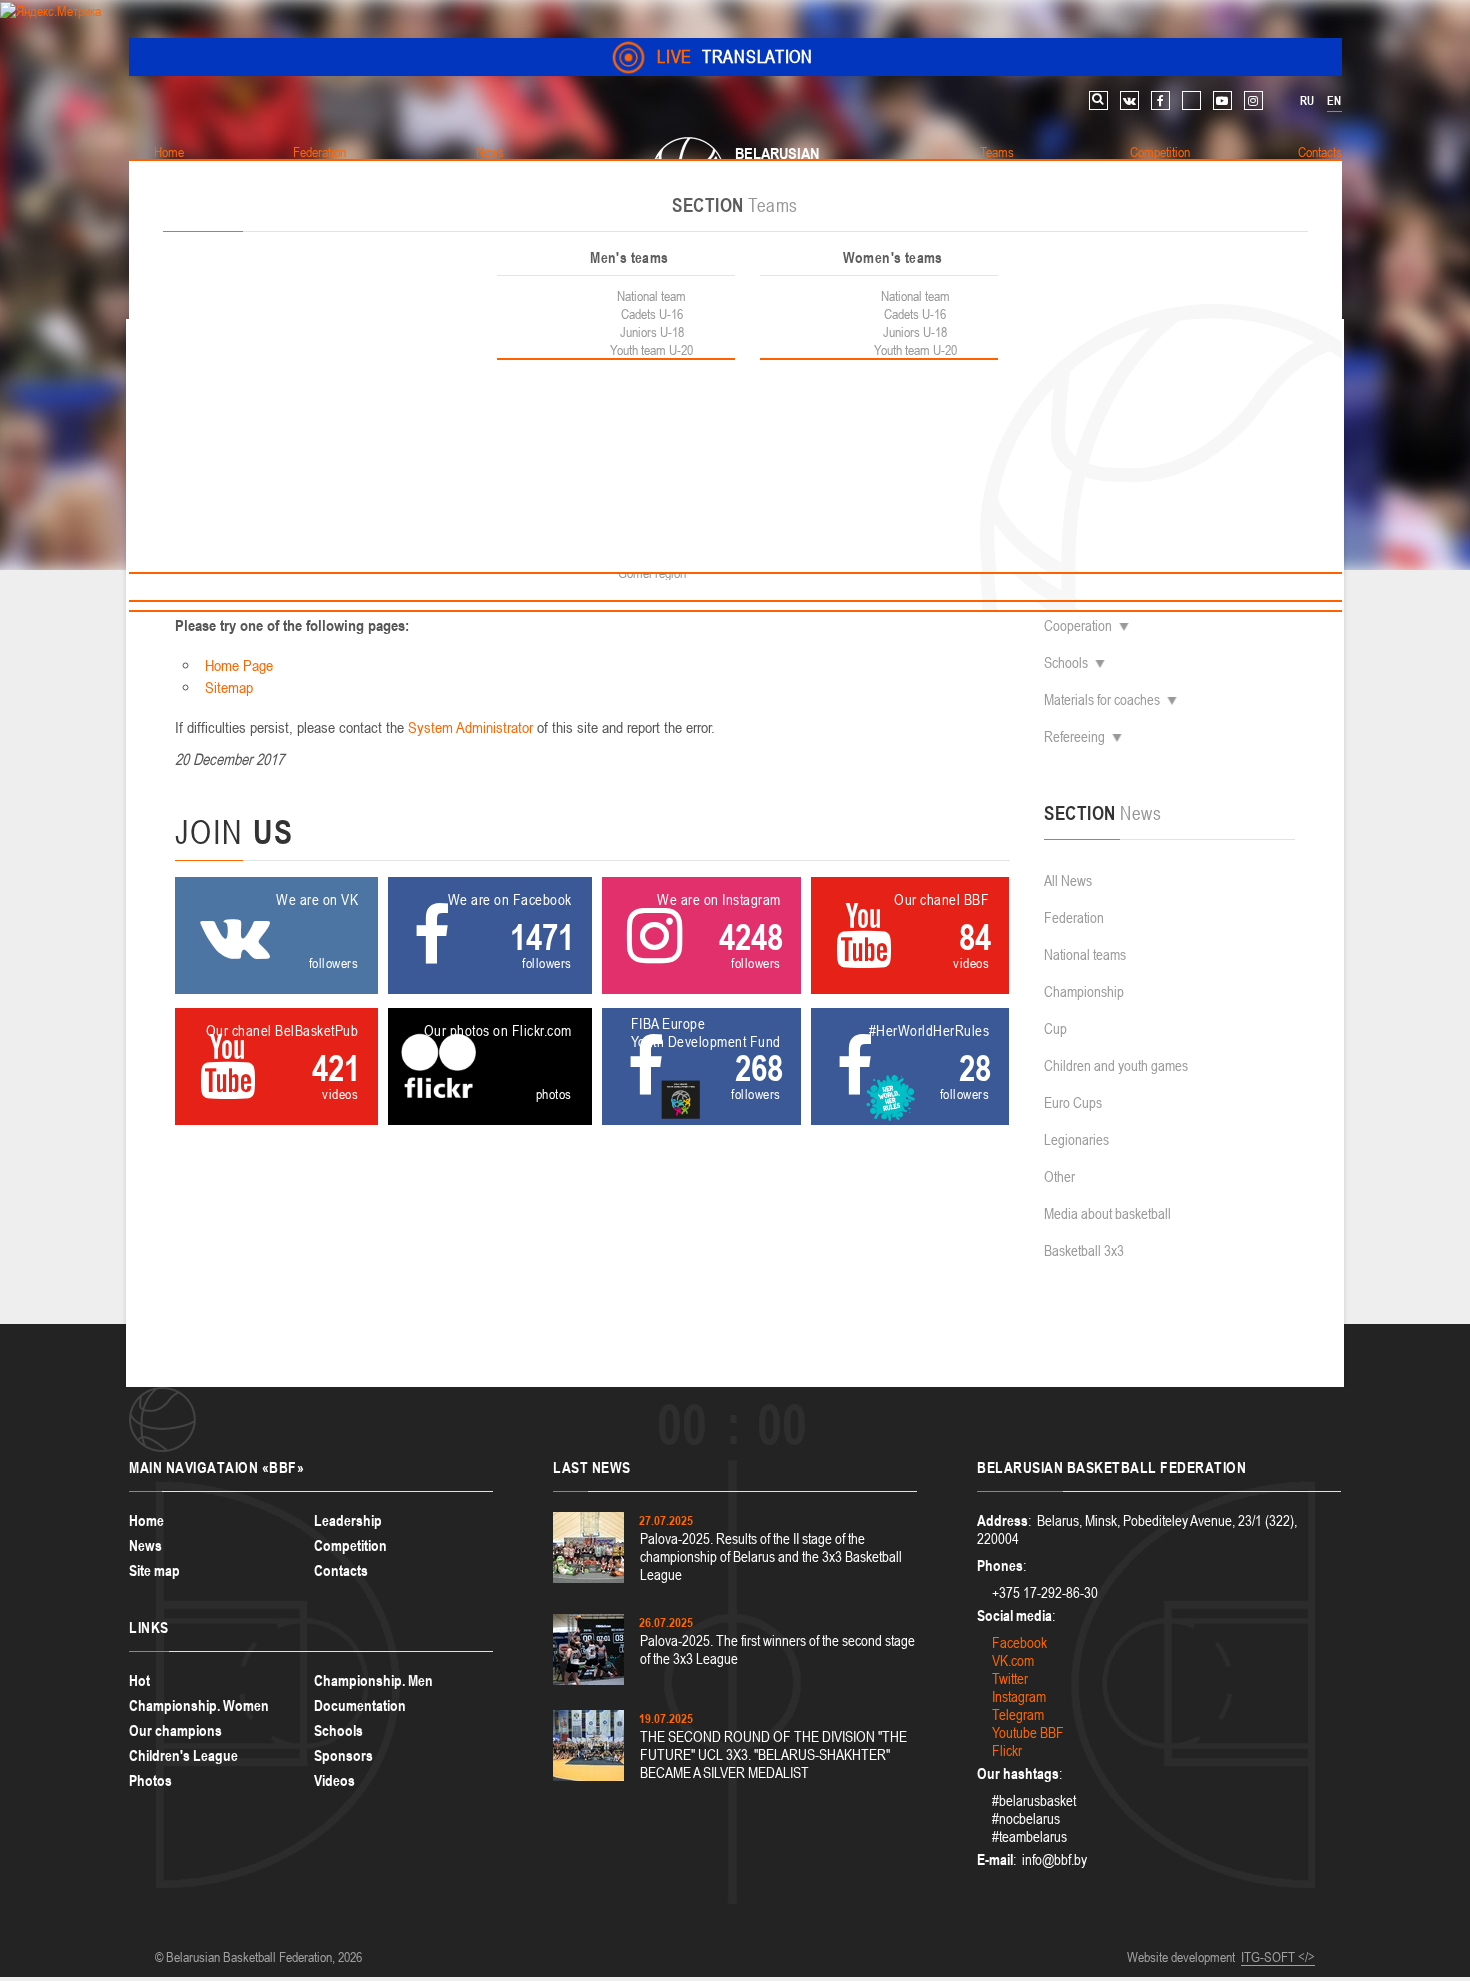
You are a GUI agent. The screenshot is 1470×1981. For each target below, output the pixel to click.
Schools (1066, 662)
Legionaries (1076, 1139)
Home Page (239, 665)
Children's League (183, 1755)
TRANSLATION (735, 56)
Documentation (360, 1705)
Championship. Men (373, 1680)
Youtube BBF (1028, 1732)
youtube (1222, 100)
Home (146, 1520)
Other (1059, 1176)
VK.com (1013, 1660)
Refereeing (1074, 736)
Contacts (341, 1570)
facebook (1160, 100)
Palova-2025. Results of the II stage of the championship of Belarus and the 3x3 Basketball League (771, 1556)
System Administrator (470, 727)
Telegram (1018, 1714)
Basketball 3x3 (1084, 1250)
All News (1068, 880)
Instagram (1019, 1696)
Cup (1055, 1028)
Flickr (1007, 1750)
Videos (334, 1780)
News (145, 1545)
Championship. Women (199, 1705)
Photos (150, 1780)
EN (1334, 101)
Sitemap (229, 687)
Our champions (175, 1730)
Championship (1084, 991)
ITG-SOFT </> (1278, 1957)
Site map (154, 1570)
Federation (1074, 917)
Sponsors (343, 1755)
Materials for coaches (1102, 699)
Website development (1181, 1957)
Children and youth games (1116, 1065)
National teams (1085, 954)
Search (1098, 100)
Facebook (1019, 1642)
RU (1307, 101)
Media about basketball (1107, 1213)
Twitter (1010, 1678)
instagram (1253, 100)
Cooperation (1078, 625)
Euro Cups (1073, 1102)
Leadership (348, 1520)
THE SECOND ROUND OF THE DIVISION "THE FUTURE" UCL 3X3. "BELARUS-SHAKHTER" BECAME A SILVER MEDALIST (773, 1754)
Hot (139, 1680)
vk (1129, 100)
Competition (350, 1545)
